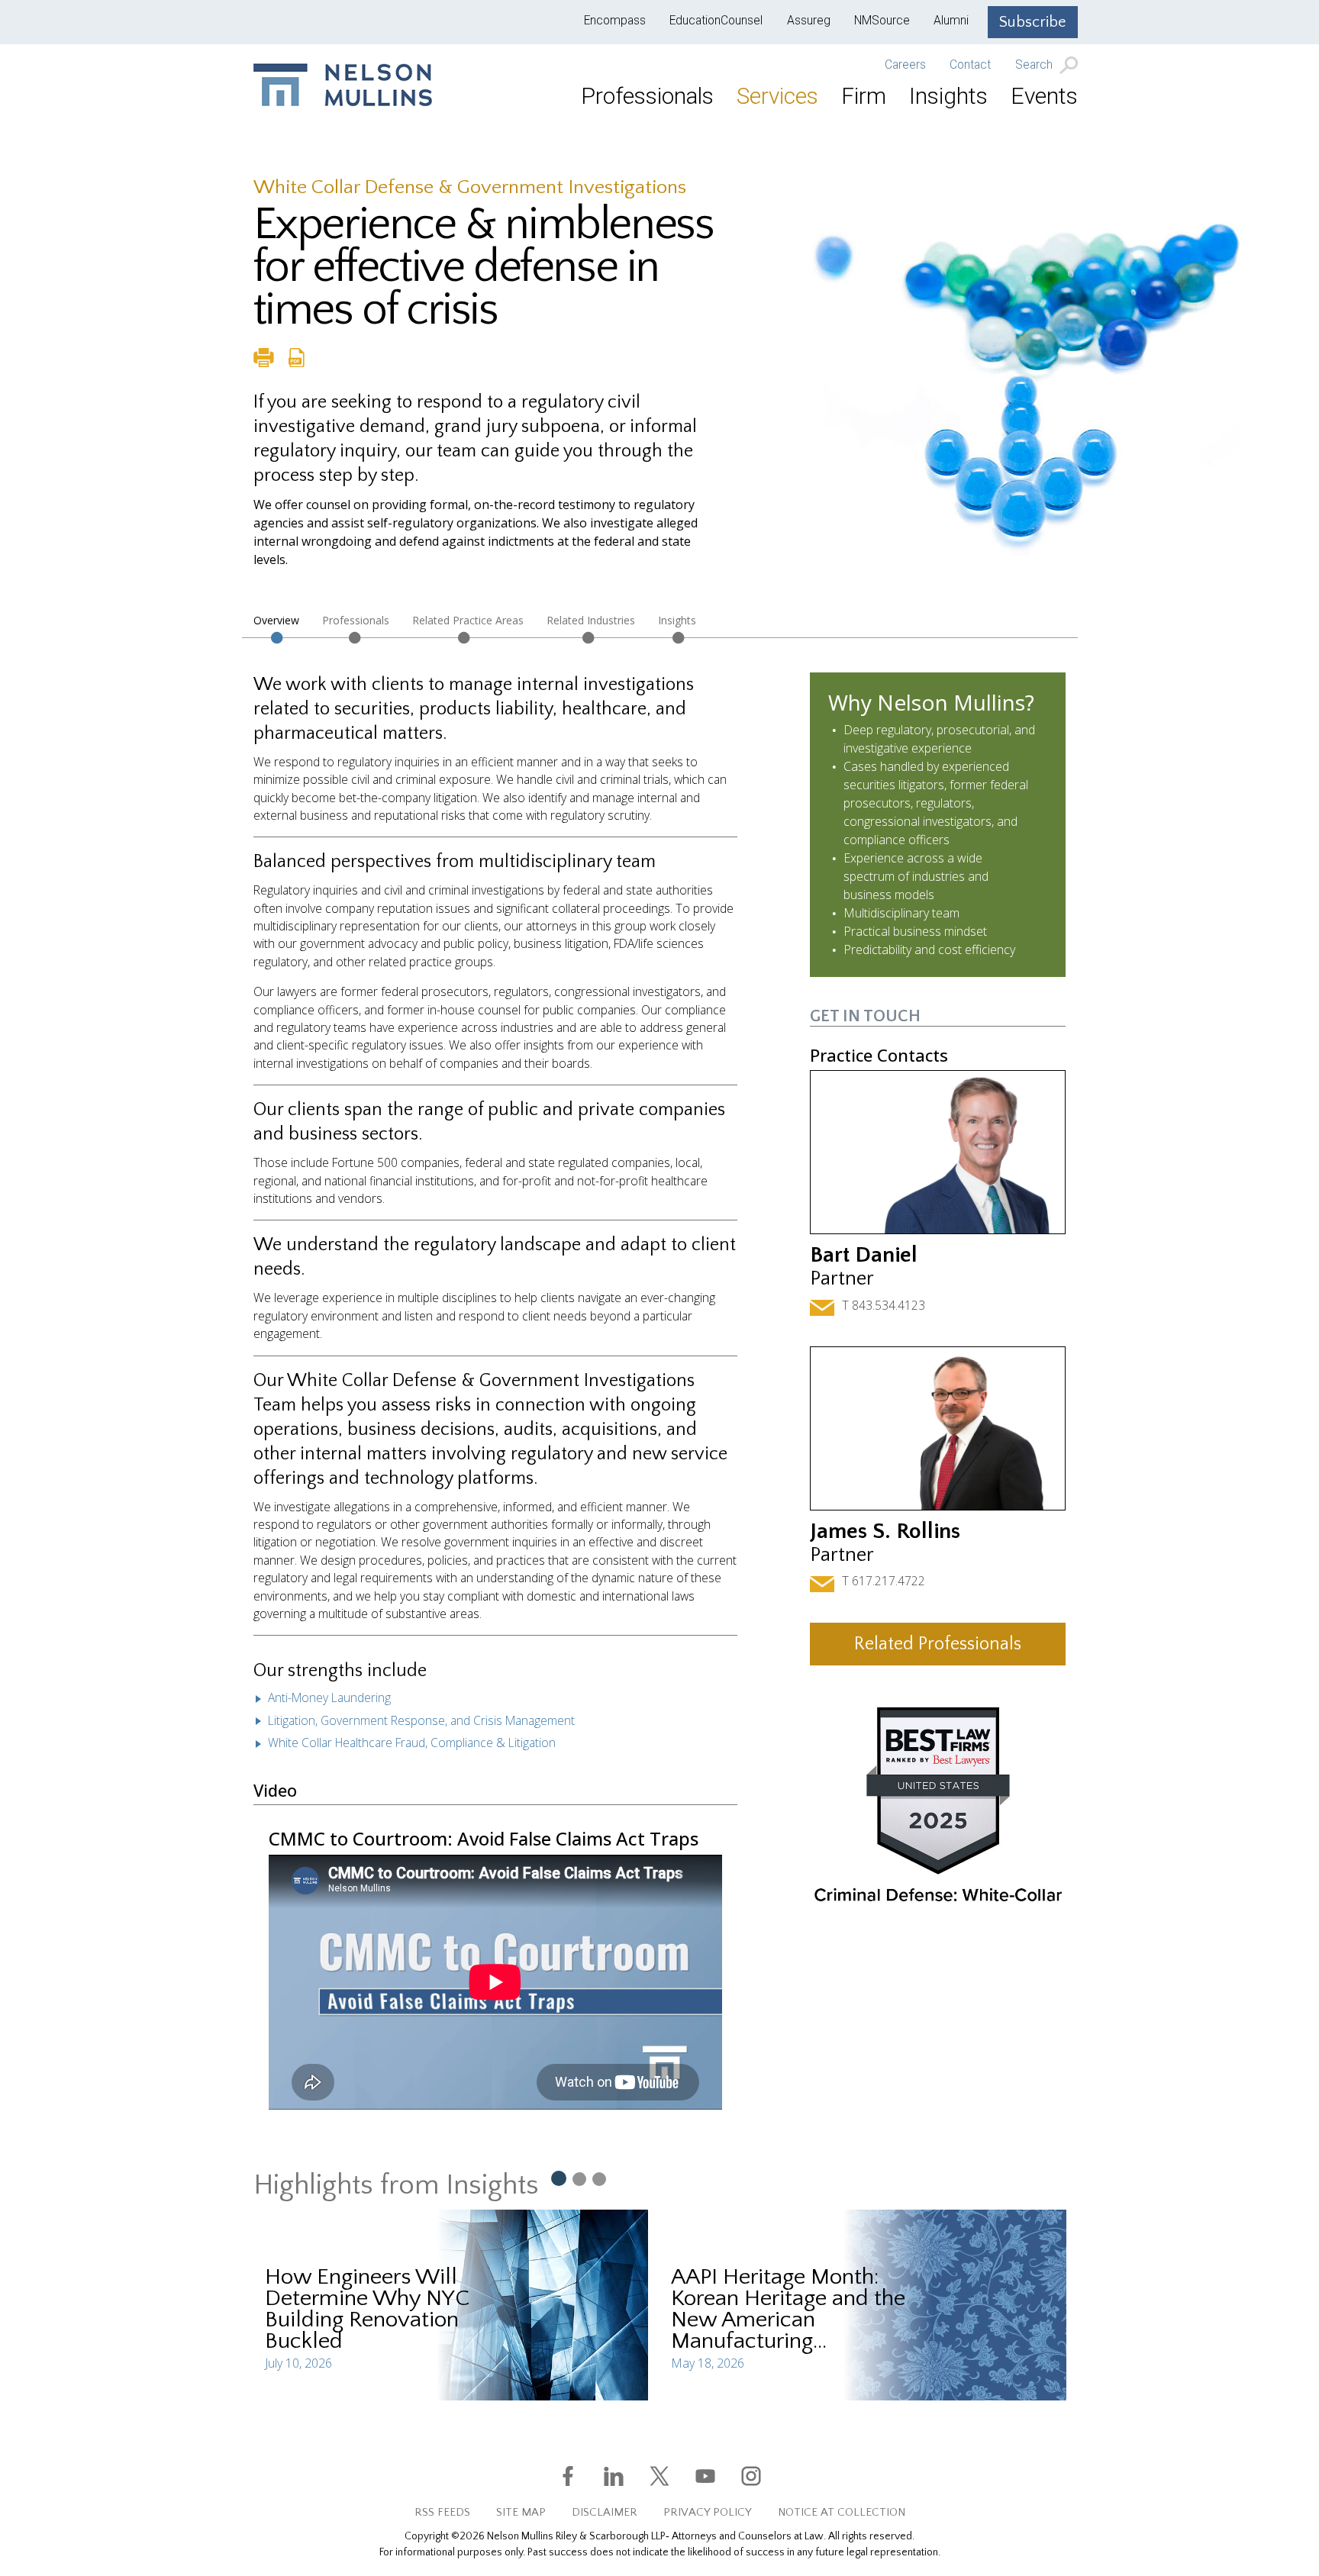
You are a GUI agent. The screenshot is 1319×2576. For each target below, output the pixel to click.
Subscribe (1033, 22)
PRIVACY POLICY (708, 2512)
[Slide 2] (579, 2178)
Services (777, 96)
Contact (970, 65)
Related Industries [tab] (591, 620)
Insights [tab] (677, 620)
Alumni (951, 21)
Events (1044, 96)
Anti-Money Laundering (329, 1697)
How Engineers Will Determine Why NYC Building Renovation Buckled (367, 2309)
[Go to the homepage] (343, 85)
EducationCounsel (716, 21)
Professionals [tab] (356, 620)
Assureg (809, 21)
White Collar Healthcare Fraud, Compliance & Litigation (412, 1743)
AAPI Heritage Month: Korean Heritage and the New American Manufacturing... (788, 2309)
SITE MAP (521, 2512)
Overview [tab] (276, 620)
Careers (905, 65)
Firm (864, 96)
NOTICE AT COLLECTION (842, 2512)
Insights (948, 96)
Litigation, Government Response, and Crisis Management (421, 1720)
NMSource (882, 21)
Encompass (615, 21)
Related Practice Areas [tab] (468, 620)
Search (1035, 66)
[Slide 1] (558, 2178)
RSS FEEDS (442, 2512)
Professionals (647, 96)
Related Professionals (938, 1644)
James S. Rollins (885, 1531)
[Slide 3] (599, 2178)
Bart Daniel (864, 1255)
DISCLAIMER (605, 2512)
